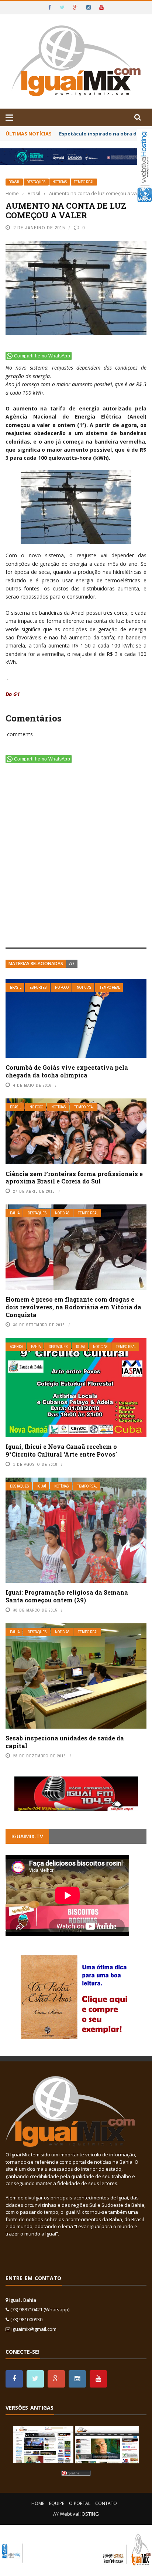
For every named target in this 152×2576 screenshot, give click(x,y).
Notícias (60, 182)
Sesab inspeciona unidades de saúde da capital (65, 1742)
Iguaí (80, 1347)
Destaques (36, 182)
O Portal (80, 2503)
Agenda (16, 1347)
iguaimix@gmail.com (34, 2329)
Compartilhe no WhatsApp (42, 356)
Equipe (57, 2503)
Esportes (38, 987)
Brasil (14, 182)
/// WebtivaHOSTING (76, 2514)
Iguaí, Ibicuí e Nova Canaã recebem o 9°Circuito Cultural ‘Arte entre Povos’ (61, 1450)
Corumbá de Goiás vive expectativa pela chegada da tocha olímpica (67, 1071)
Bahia (15, 1213)
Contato (106, 2503)
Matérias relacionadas (36, 964)
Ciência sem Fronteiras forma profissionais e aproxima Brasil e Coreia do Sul (74, 1178)
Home (38, 2503)
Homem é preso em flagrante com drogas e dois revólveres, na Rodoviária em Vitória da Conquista (73, 1307)
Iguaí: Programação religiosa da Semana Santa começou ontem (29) (67, 1596)
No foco (62, 987)
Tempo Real (84, 182)
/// (72, 964)
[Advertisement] (76, 857)
